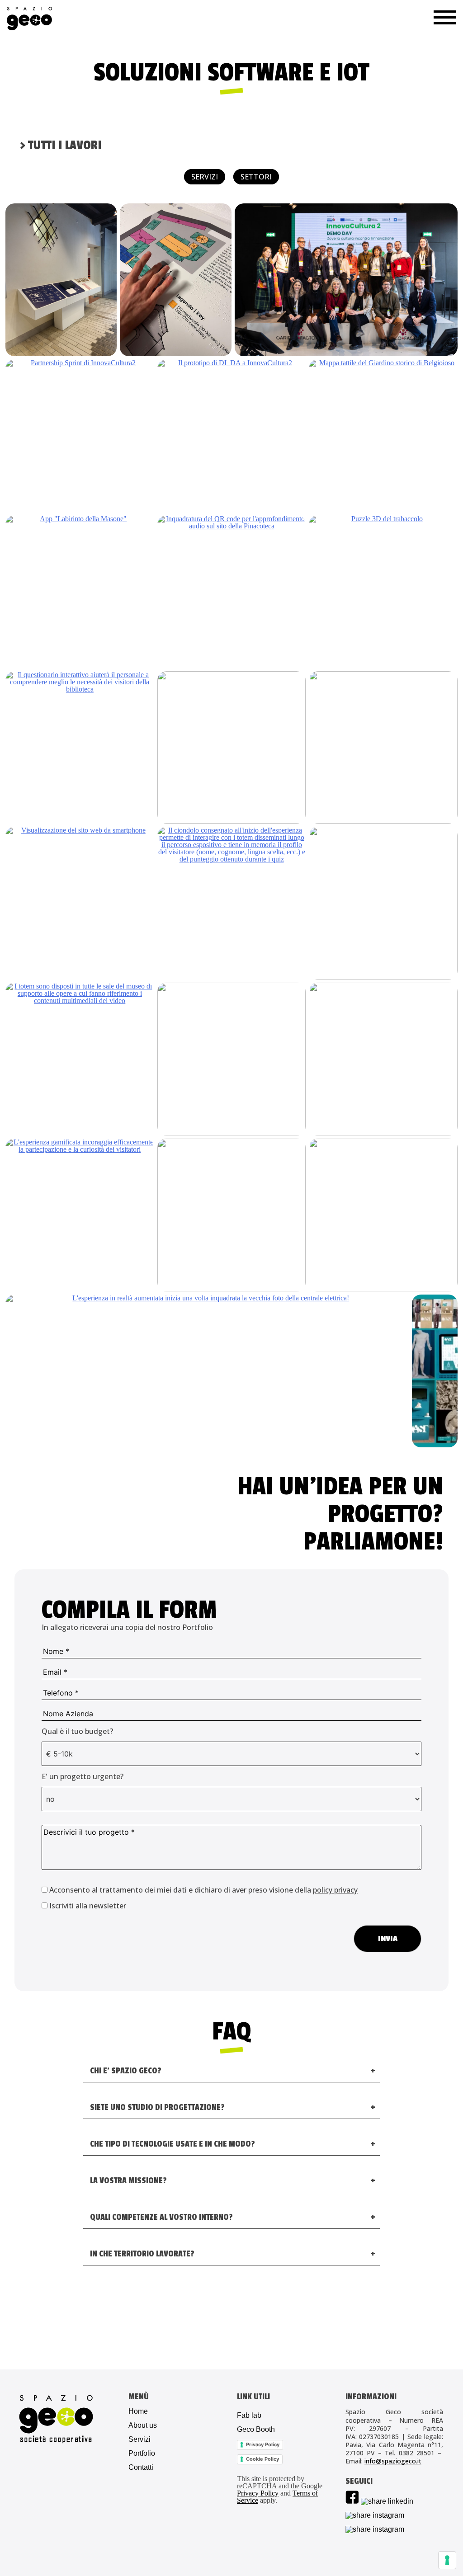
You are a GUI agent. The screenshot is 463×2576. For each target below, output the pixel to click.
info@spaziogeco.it (393, 2461)
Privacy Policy (263, 2444)
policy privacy (335, 1890)
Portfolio (142, 2454)
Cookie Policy (262, 2459)
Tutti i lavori (61, 146)
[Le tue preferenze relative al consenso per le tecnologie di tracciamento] (447, 2560)
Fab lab (249, 2416)
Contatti (141, 2468)
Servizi (205, 177)
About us (143, 2425)
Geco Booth (256, 2430)
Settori (256, 177)
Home (138, 2411)
